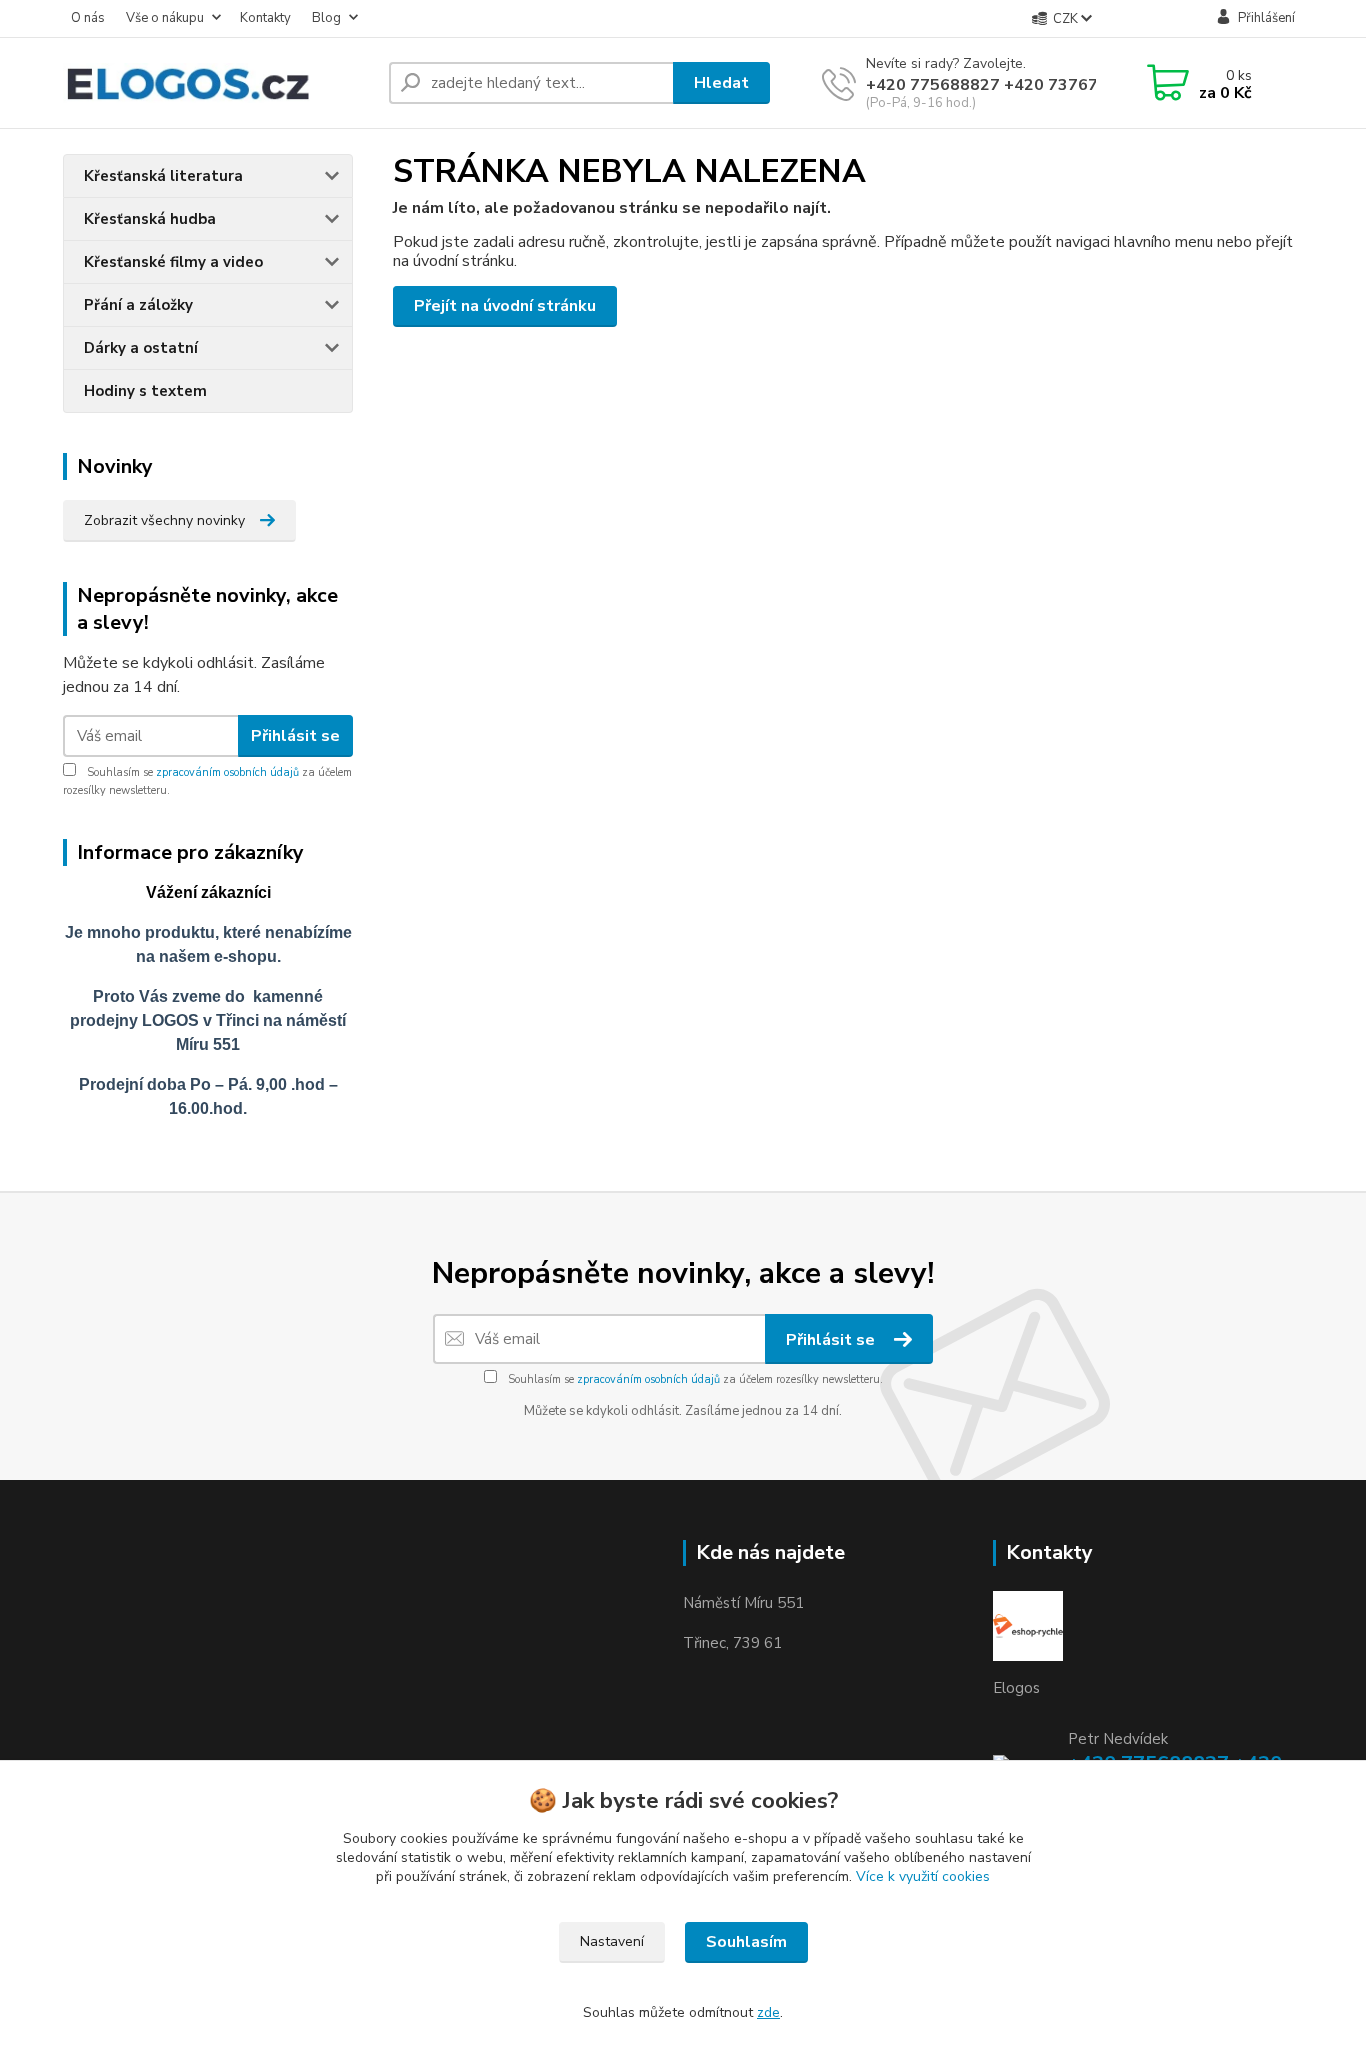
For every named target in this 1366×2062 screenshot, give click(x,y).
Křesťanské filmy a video (173, 262)
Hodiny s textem (145, 391)
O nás (88, 18)
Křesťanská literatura (163, 176)
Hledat (721, 83)
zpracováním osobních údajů (227, 772)
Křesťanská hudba (150, 219)
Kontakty (265, 18)
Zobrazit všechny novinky (164, 520)
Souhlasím (746, 1942)
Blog (326, 18)
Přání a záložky (138, 305)
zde (768, 2012)
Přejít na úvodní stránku (505, 306)
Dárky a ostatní (141, 348)
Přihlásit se (295, 736)
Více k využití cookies (923, 1876)
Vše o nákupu (165, 18)
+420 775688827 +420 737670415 (1002, 85)
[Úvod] (218, 83)
